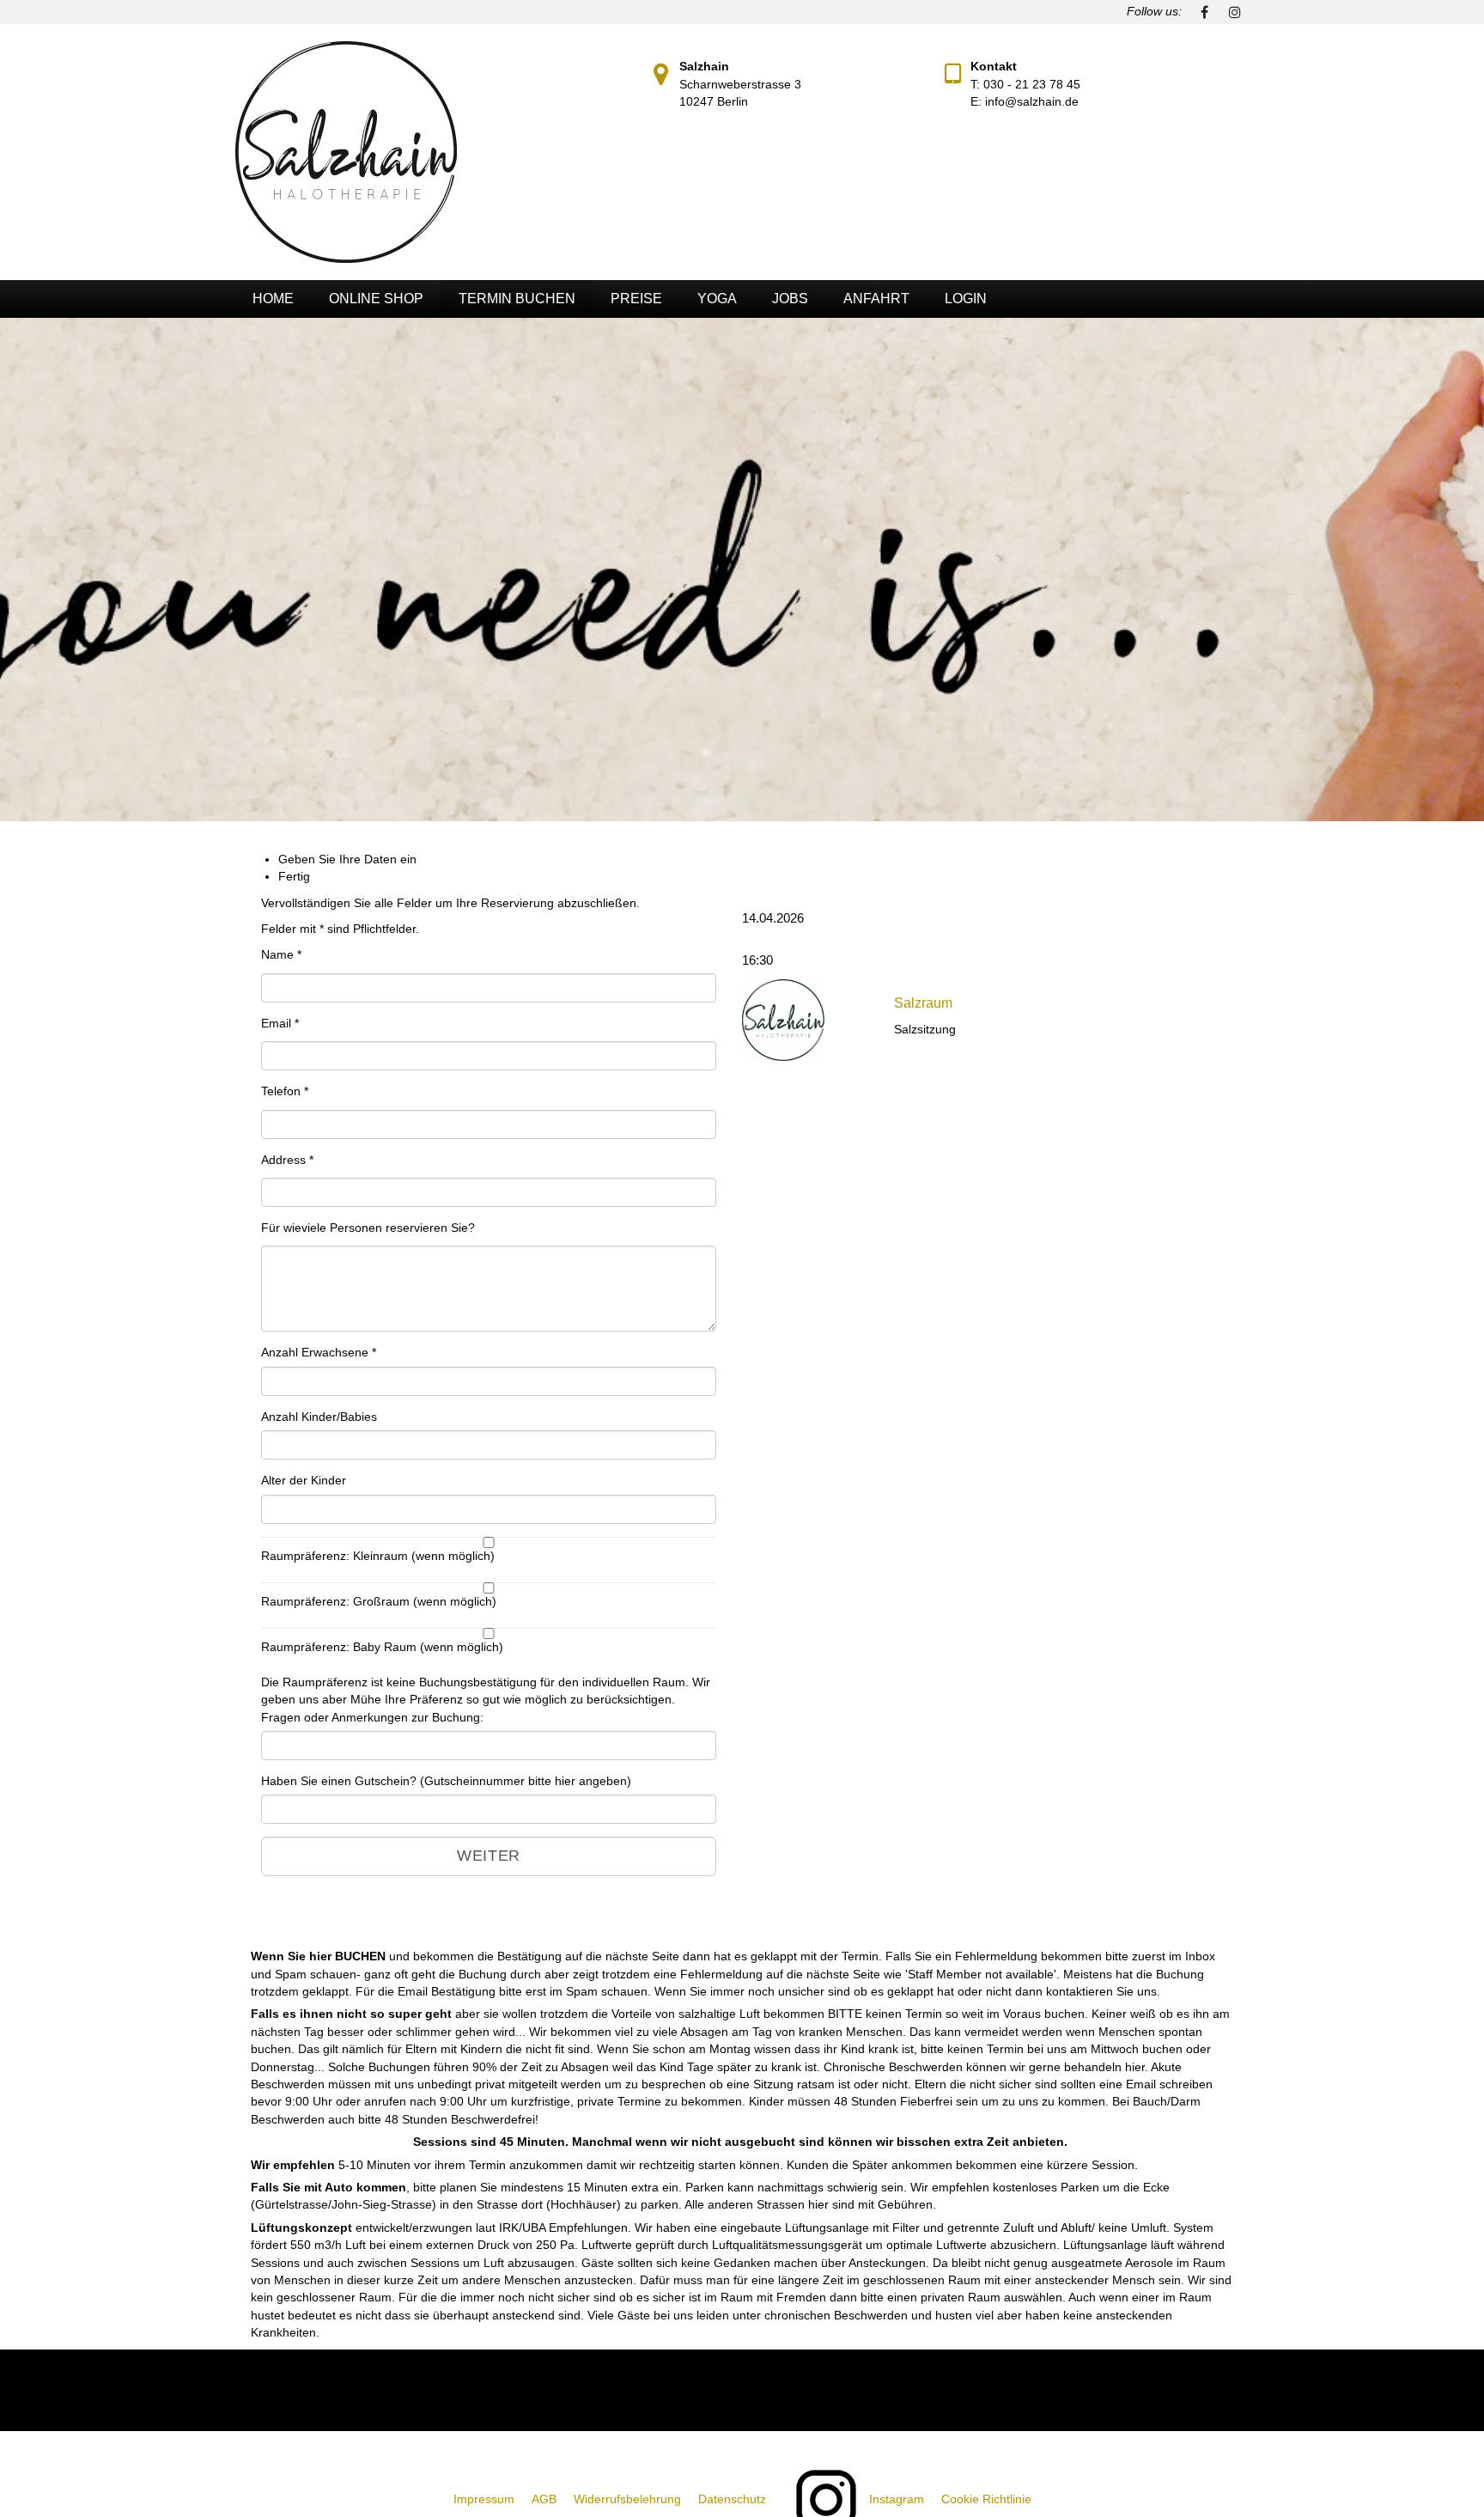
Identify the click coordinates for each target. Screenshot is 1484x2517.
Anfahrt (876, 299)
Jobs (790, 299)
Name (281, 955)
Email (280, 1024)
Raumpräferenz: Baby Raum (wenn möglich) (382, 1647)
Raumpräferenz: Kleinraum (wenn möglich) (378, 1556)
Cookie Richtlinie (986, 2499)
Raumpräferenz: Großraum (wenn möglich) (379, 1602)
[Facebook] (1204, 12)
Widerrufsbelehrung (627, 2499)
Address (287, 1160)
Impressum (484, 2499)
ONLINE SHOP (376, 299)
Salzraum (923, 1003)
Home (273, 299)
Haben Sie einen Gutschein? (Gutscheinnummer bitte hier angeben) (446, 1781)
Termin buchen (517, 299)
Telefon (285, 1091)
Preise (636, 299)
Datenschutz (732, 2499)
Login (966, 299)
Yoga (717, 299)
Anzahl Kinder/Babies (319, 1417)
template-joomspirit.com (1478, 2276)
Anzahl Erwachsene (319, 1353)
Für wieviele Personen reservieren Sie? (368, 1228)
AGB (544, 2499)
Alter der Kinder (304, 1481)
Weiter (489, 1856)
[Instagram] (1235, 12)
